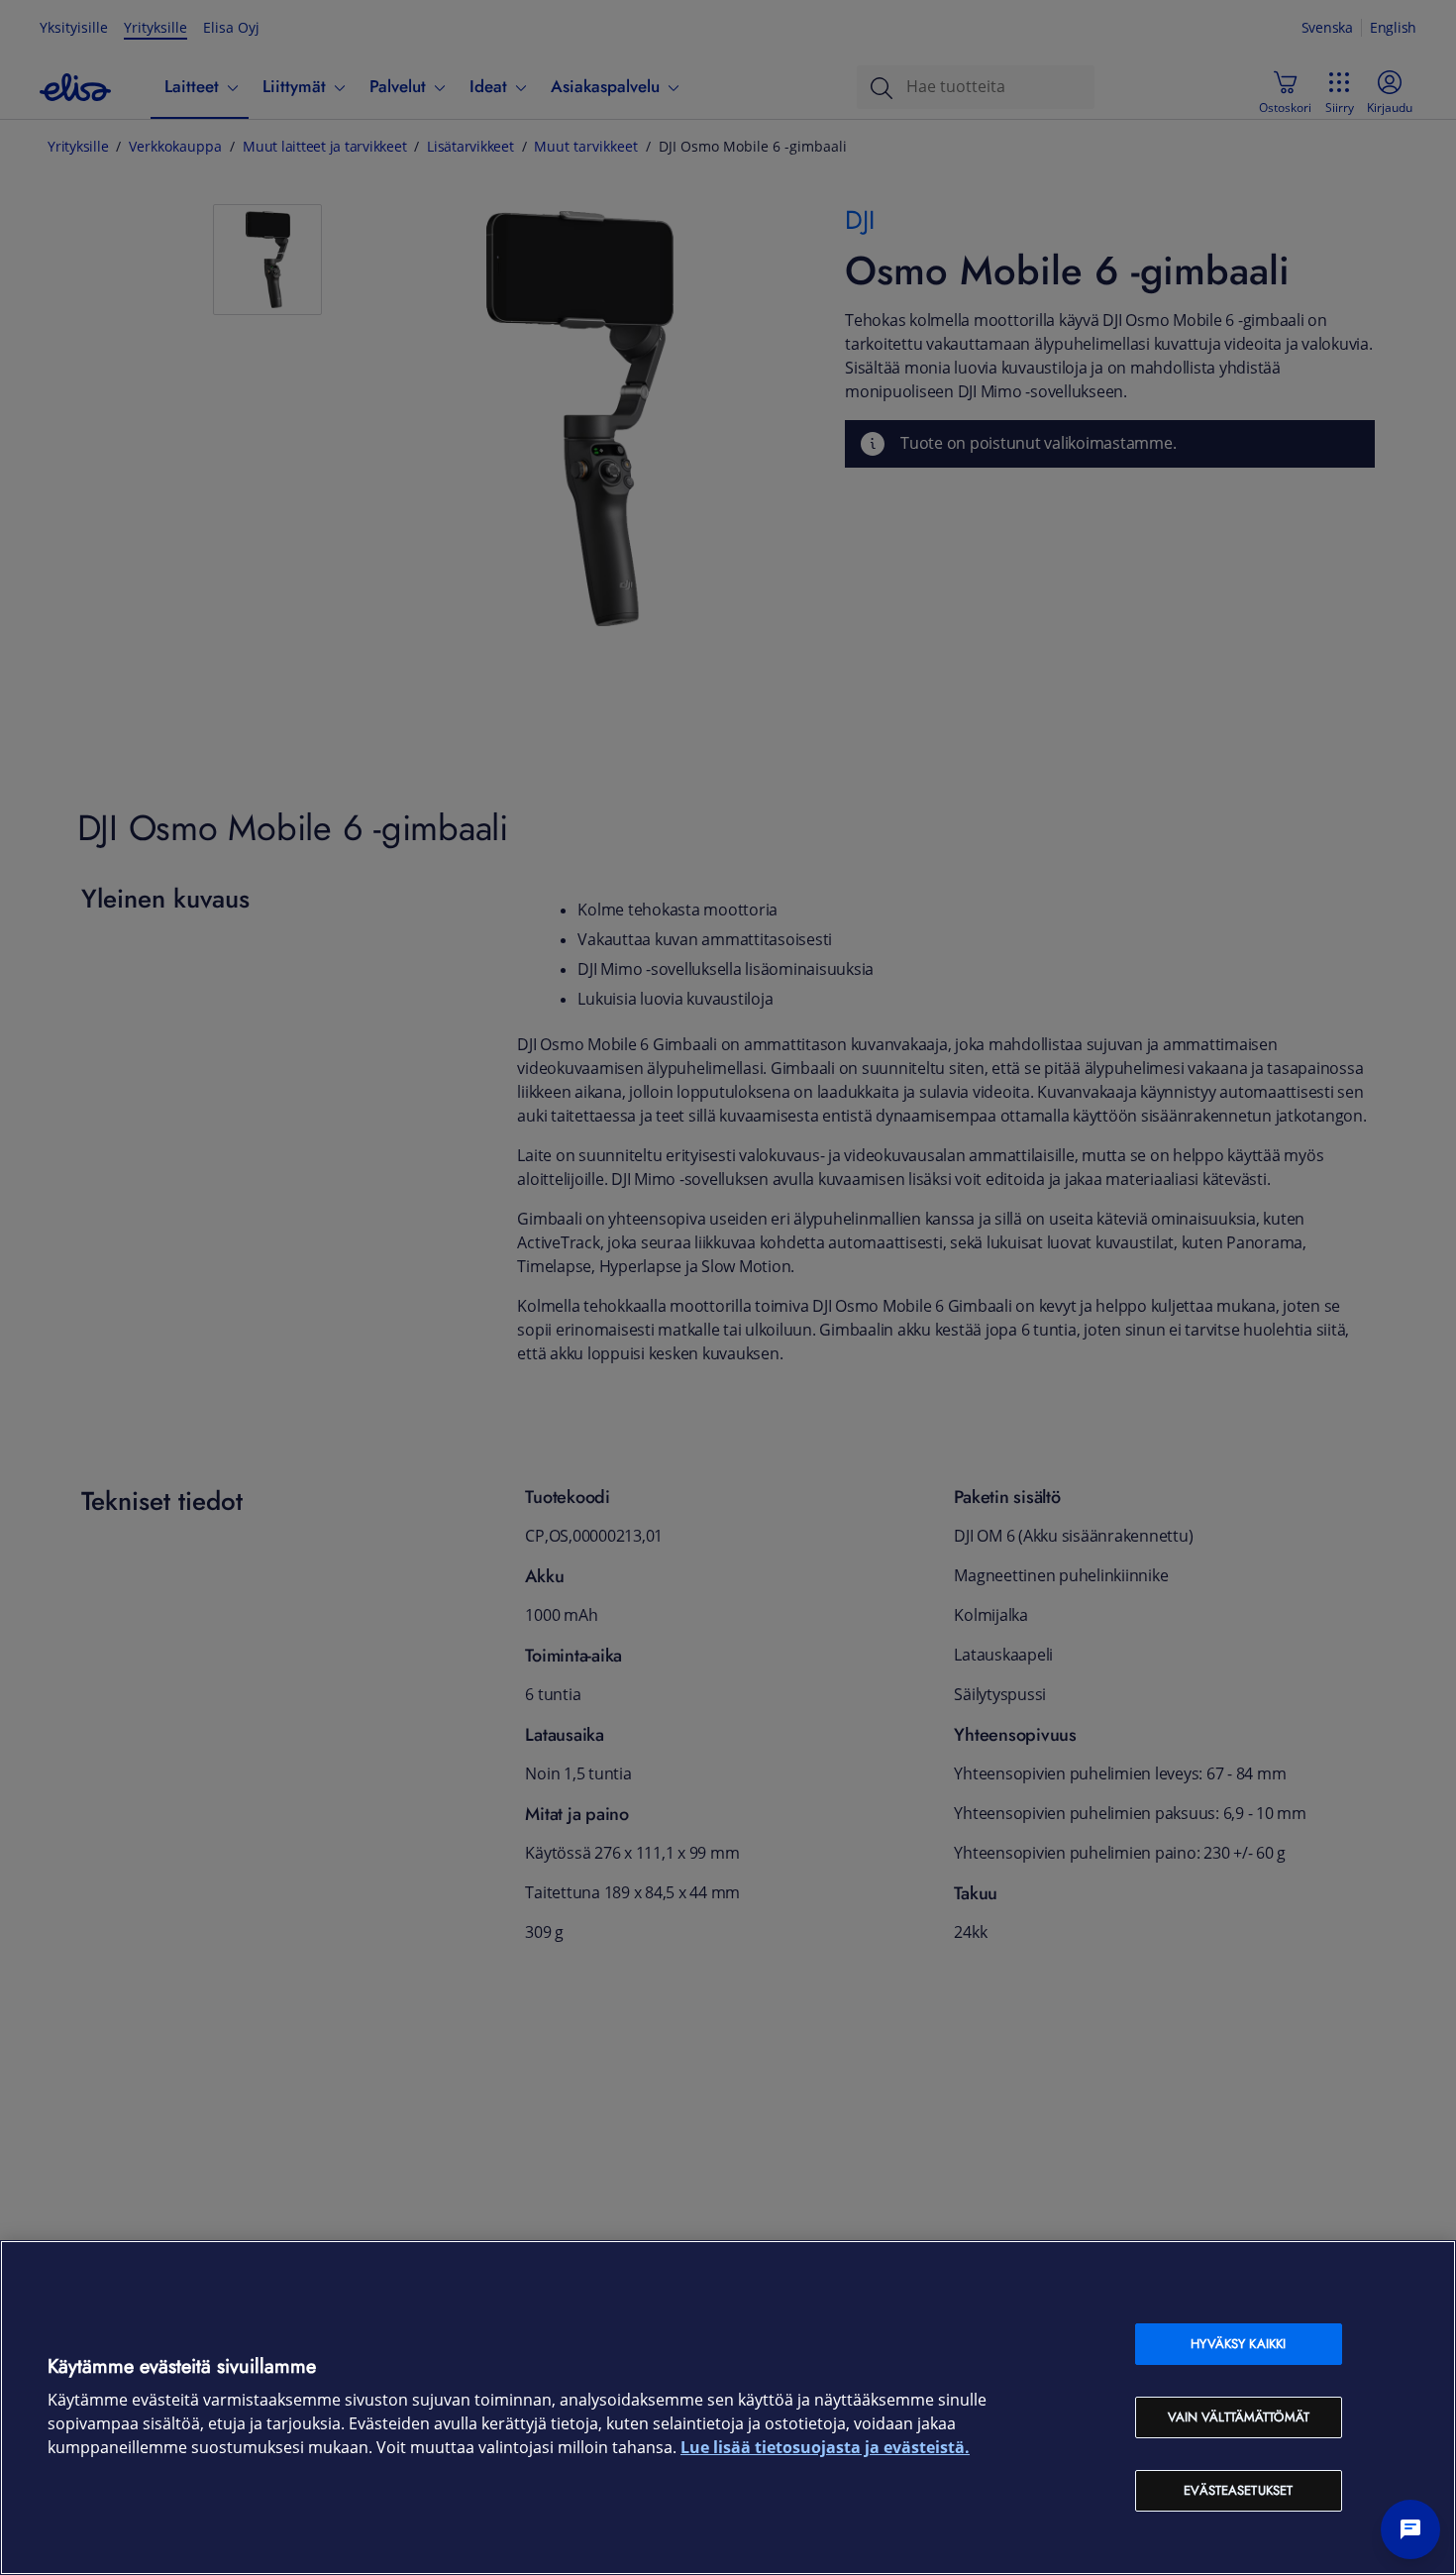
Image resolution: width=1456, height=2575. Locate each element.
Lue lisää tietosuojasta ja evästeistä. (825, 2448)
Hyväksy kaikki (1238, 2344)
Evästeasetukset (1238, 2490)
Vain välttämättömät (1239, 2417)
